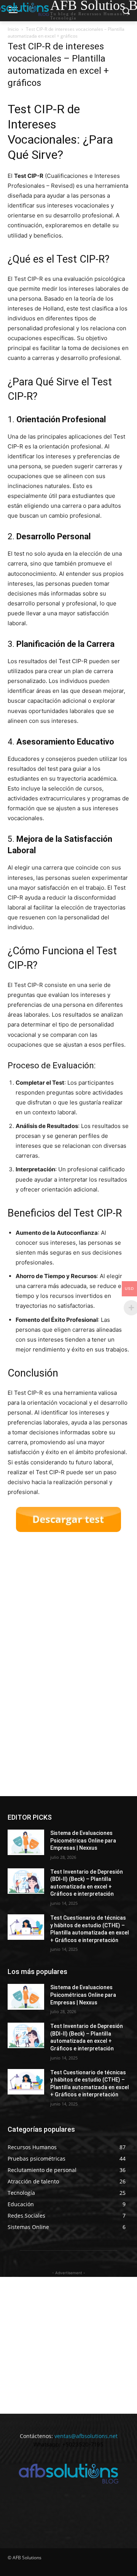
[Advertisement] (65, 1666)
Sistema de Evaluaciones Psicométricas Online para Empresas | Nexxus (83, 1840)
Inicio (13, 29)
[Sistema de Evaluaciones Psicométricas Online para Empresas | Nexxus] (26, 1842)
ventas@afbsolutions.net (86, 2436)
